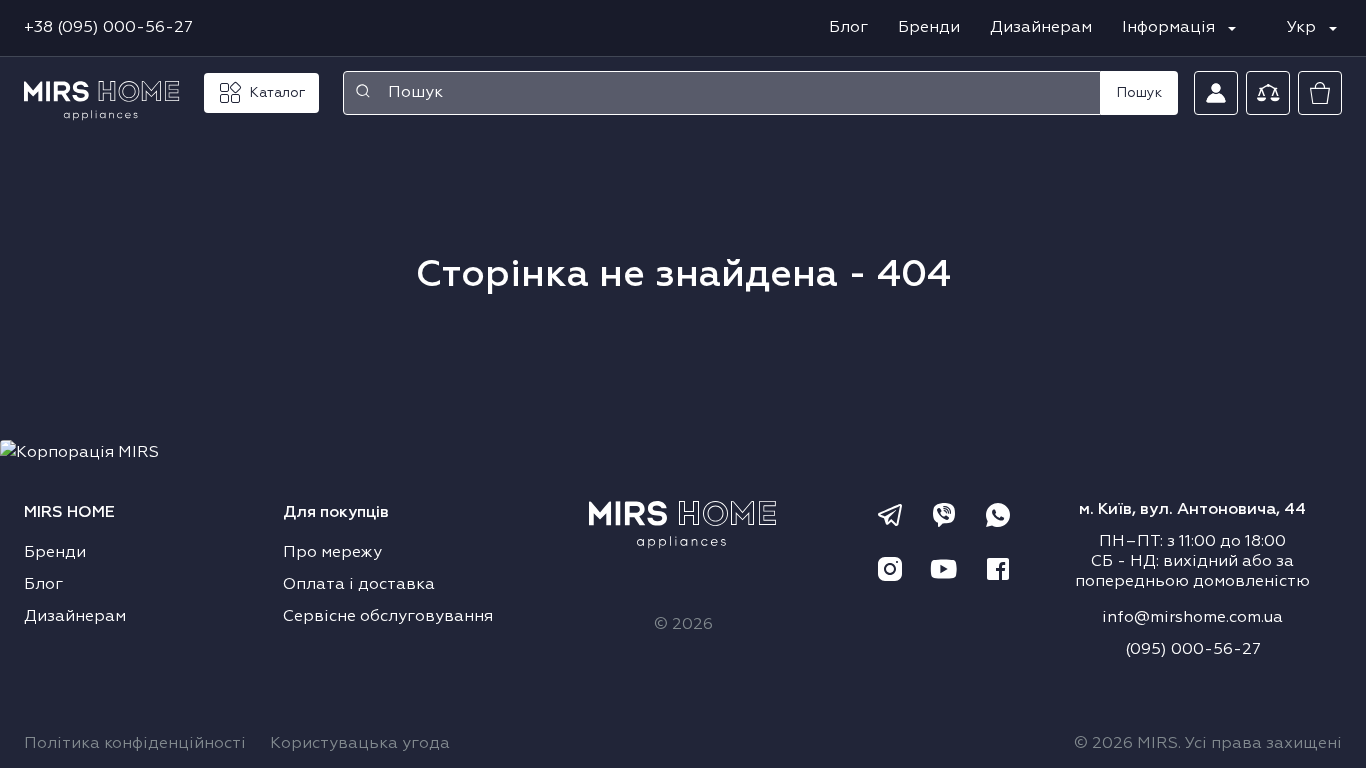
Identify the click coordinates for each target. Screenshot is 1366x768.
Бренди (929, 28)
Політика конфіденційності (135, 744)
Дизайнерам (1041, 28)
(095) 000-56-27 (1193, 650)
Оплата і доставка (359, 585)
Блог (848, 28)
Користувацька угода (360, 744)
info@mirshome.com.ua (1192, 618)
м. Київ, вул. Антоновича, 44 (1192, 510)
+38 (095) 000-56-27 (108, 28)
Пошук (1139, 93)
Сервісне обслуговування (388, 617)
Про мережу (332, 553)
